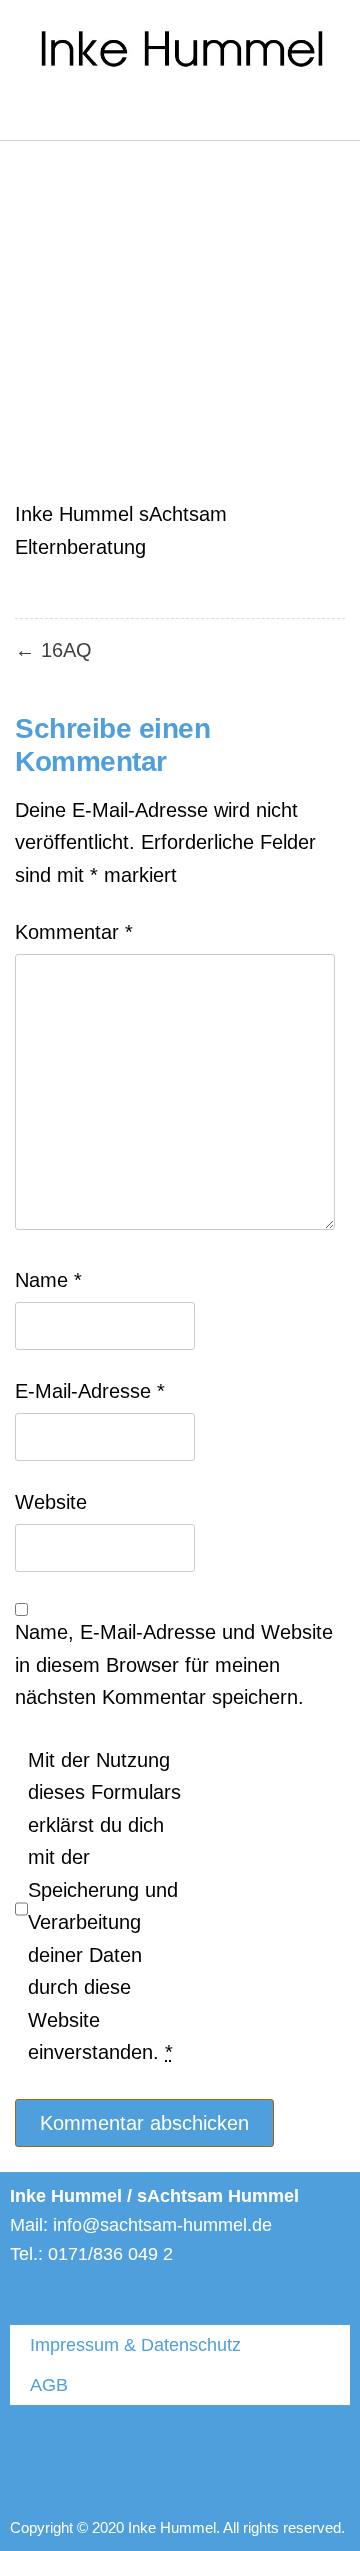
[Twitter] (45, 2460)
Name (48, 1280)
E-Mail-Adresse (90, 1391)
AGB (49, 2385)
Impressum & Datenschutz (135, 2345)
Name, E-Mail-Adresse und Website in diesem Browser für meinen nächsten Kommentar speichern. (174, 1664)
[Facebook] (120, 2460)
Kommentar (74, 932)
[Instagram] (195, 2460)
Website (51, 1502)
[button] (24, 112)
